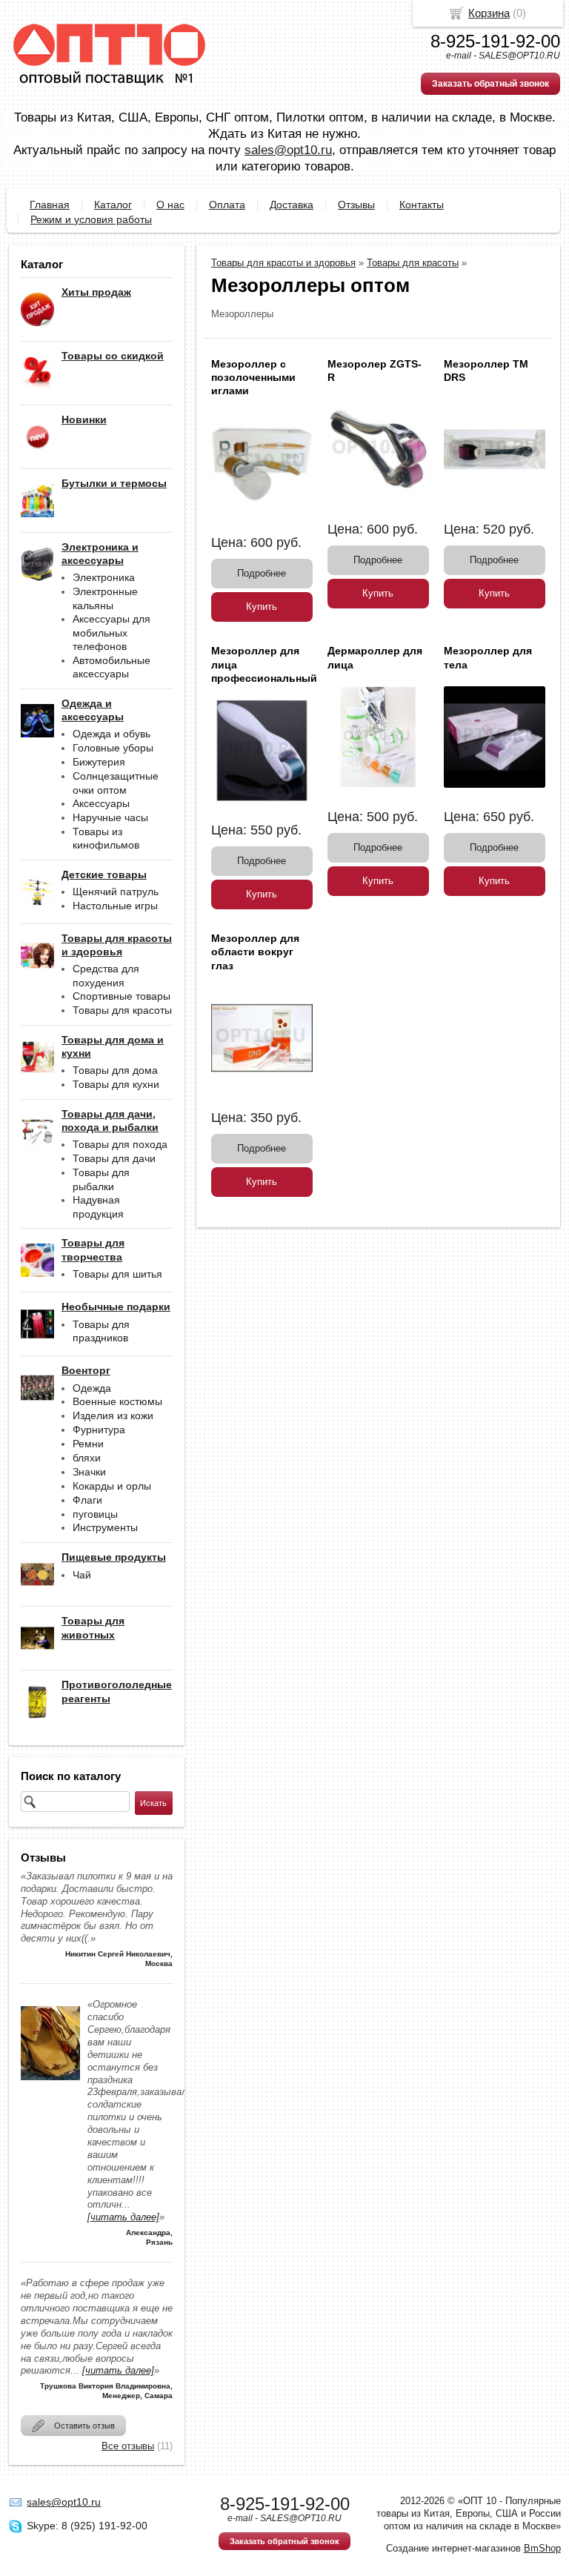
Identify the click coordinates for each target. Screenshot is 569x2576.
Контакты (422, 205)
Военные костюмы (117, 1401)
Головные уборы (113, 748)
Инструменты (105, 1527)
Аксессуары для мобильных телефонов (112, 633)
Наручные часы (110, 817)
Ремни (88, 1444)
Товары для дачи (114, 1158)
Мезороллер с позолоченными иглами (253, 377)
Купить (262, 607)
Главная (50, 205)
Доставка (292, 205)
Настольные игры (115, 906)
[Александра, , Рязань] (50, 2084)
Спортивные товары (122, 996)
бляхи (87, 1458)
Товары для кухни (116, 1084)
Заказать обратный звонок (490, 84)
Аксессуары (101, 803)
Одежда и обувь (112, 734)
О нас (170, 205)
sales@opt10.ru (288, 150)
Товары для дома (115, 1070)
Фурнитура (99, 1430)
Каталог (113, 205)
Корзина (489, 13)
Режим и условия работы (91, 219)
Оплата (227, 205)
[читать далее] (123, 2217)
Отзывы (356, 205)
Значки (89, 1472)
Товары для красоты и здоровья (283, 263)
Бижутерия (99, 762)
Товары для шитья (117, 1274)
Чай (82, 1575)
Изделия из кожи (113, 1415)
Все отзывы (128, 2446)
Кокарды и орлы (112, 1486)
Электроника (104, 577)
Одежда (92, 1388)
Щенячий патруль (116, 892)
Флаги (87, 1500)
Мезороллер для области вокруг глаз (255, 952)
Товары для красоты (122, 1010)
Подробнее (262, 573)
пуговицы (95, 1514)
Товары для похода (120, 1144)
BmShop (542, 2548)
